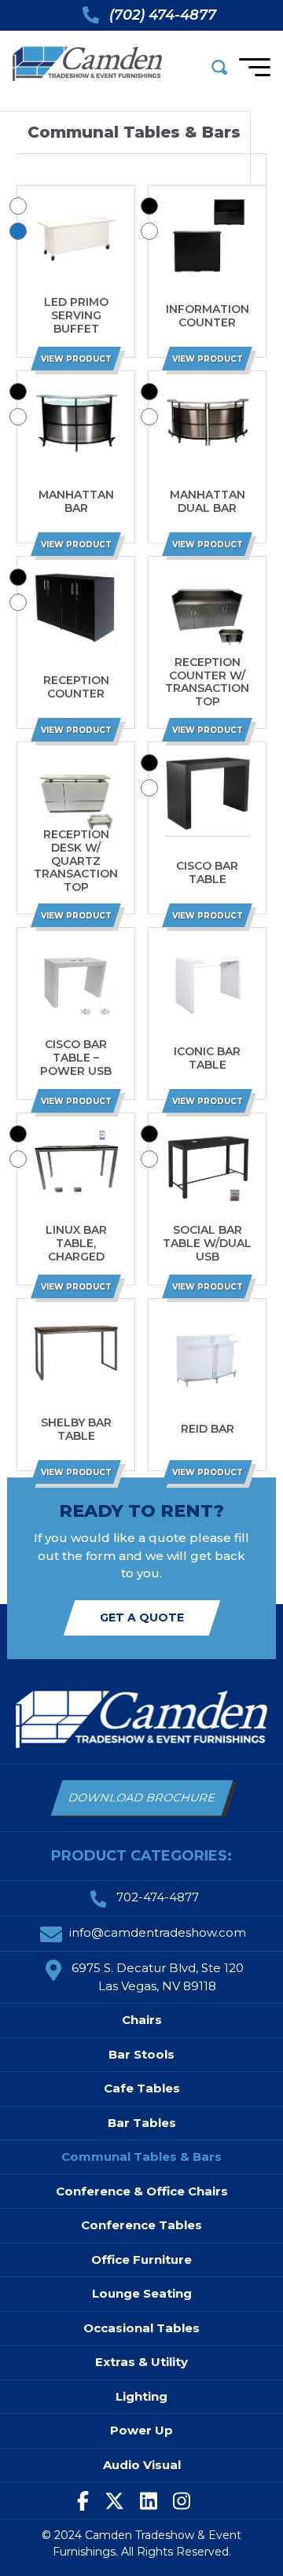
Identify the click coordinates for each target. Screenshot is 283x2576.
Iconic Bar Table (207, 1058)
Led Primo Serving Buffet (76, 315)
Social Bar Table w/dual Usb (207, 1243)
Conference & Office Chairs (142, 2191)
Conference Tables (141, 2225)
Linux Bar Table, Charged (76, 1243)
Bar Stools (141, 2054)
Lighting (141, 2396)
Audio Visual (142, 2465)
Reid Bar (208, 1429)
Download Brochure (142, 1798)
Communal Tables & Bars (141, 2156)
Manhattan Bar (76, 502)
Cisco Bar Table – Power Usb (76, 1058)
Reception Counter (76, 687)
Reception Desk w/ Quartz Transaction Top (76, 861)
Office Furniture (141, 2260)
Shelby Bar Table (76, 1430)
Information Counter (208, 316)
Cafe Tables (142, 2088)
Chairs (142, 2020)
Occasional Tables (141, 2328)
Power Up (141, 2430)
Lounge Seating (142, 2293)
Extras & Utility (141, 2362)
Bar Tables (142, 2123)
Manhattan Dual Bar (208, 502)
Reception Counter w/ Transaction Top (207, 682)
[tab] (18, 206)
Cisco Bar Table (207, 873)
